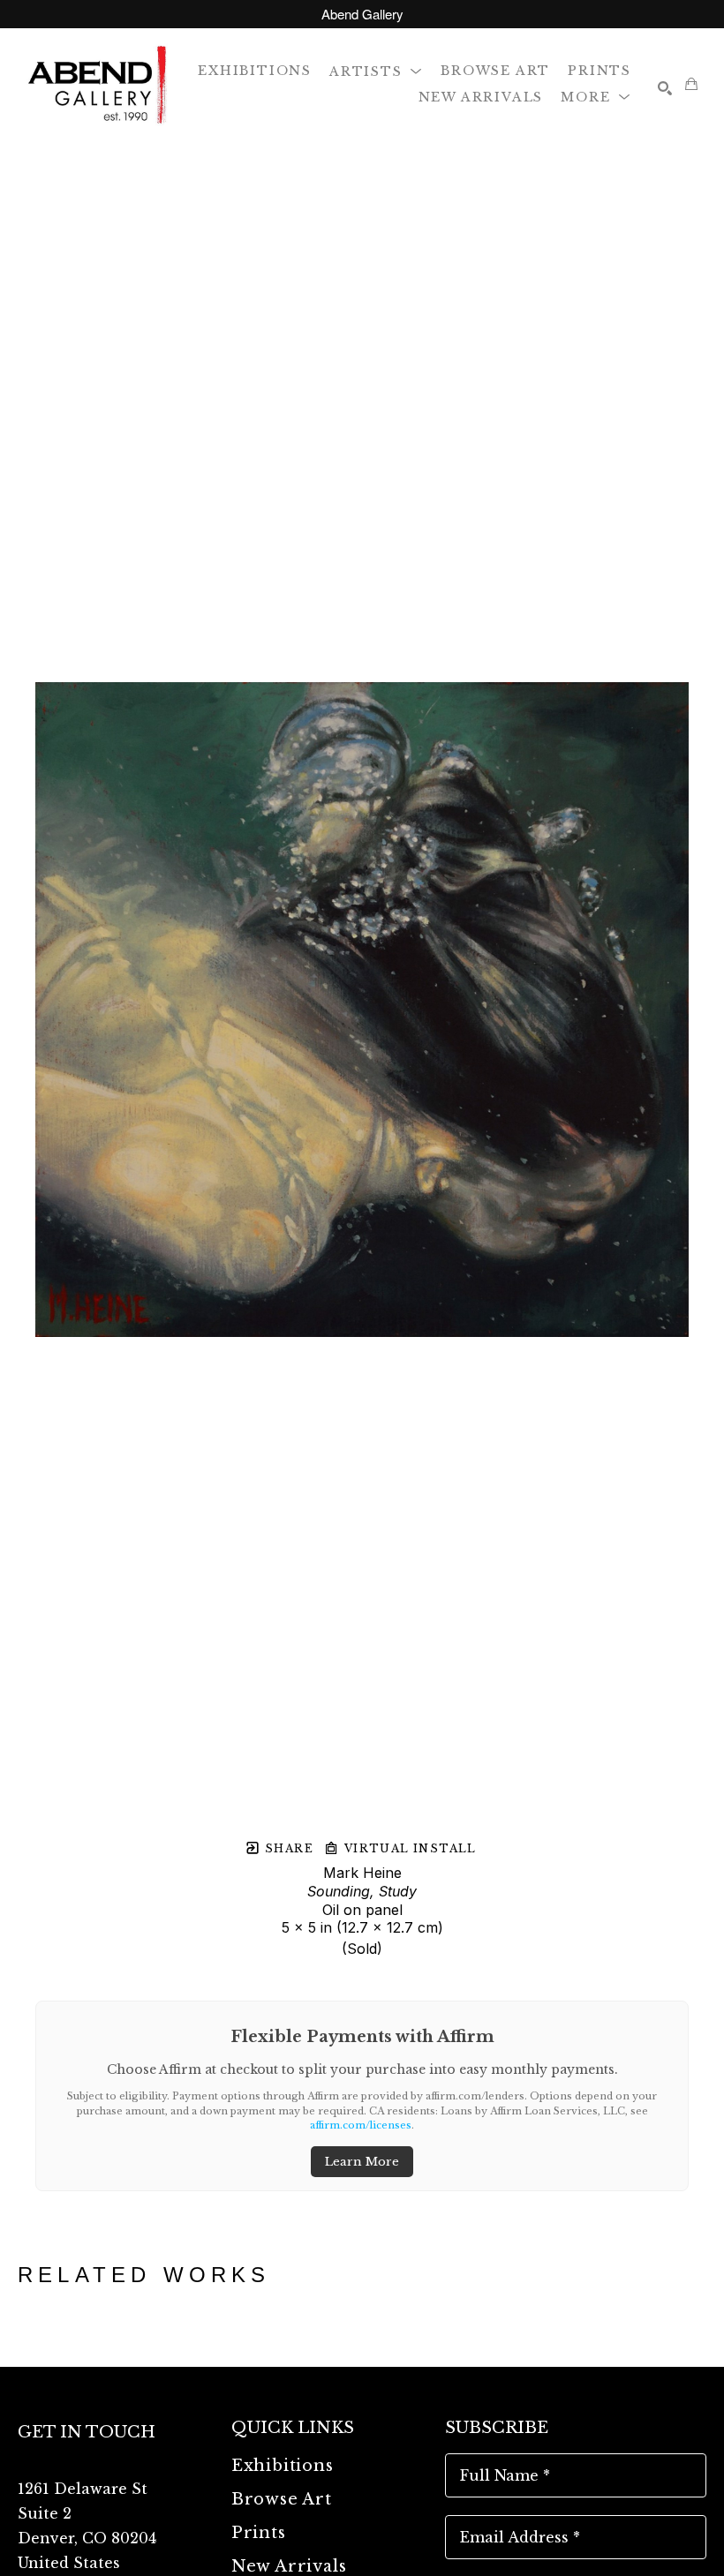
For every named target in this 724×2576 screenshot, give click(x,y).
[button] (376, 70)
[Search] (665, 88)
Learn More (362, 2162)
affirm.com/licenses (361, 2125)
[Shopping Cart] (691, 84)
